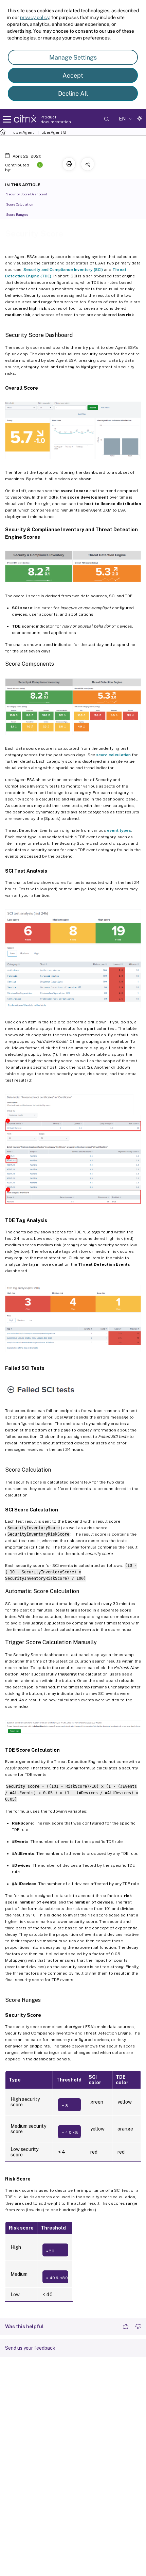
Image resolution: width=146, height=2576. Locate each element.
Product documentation (56, 119)
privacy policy (35, 17)
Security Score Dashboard (27, 194)
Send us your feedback (30, 2348)
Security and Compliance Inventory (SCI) (63, 270)
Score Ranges (17, 214)
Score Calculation (20, 204)
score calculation (113, 755)
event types (119, 830)
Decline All (73, 93)
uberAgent (24, 132)
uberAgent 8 (54, 132)
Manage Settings (73, 57)
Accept (73, 75)
